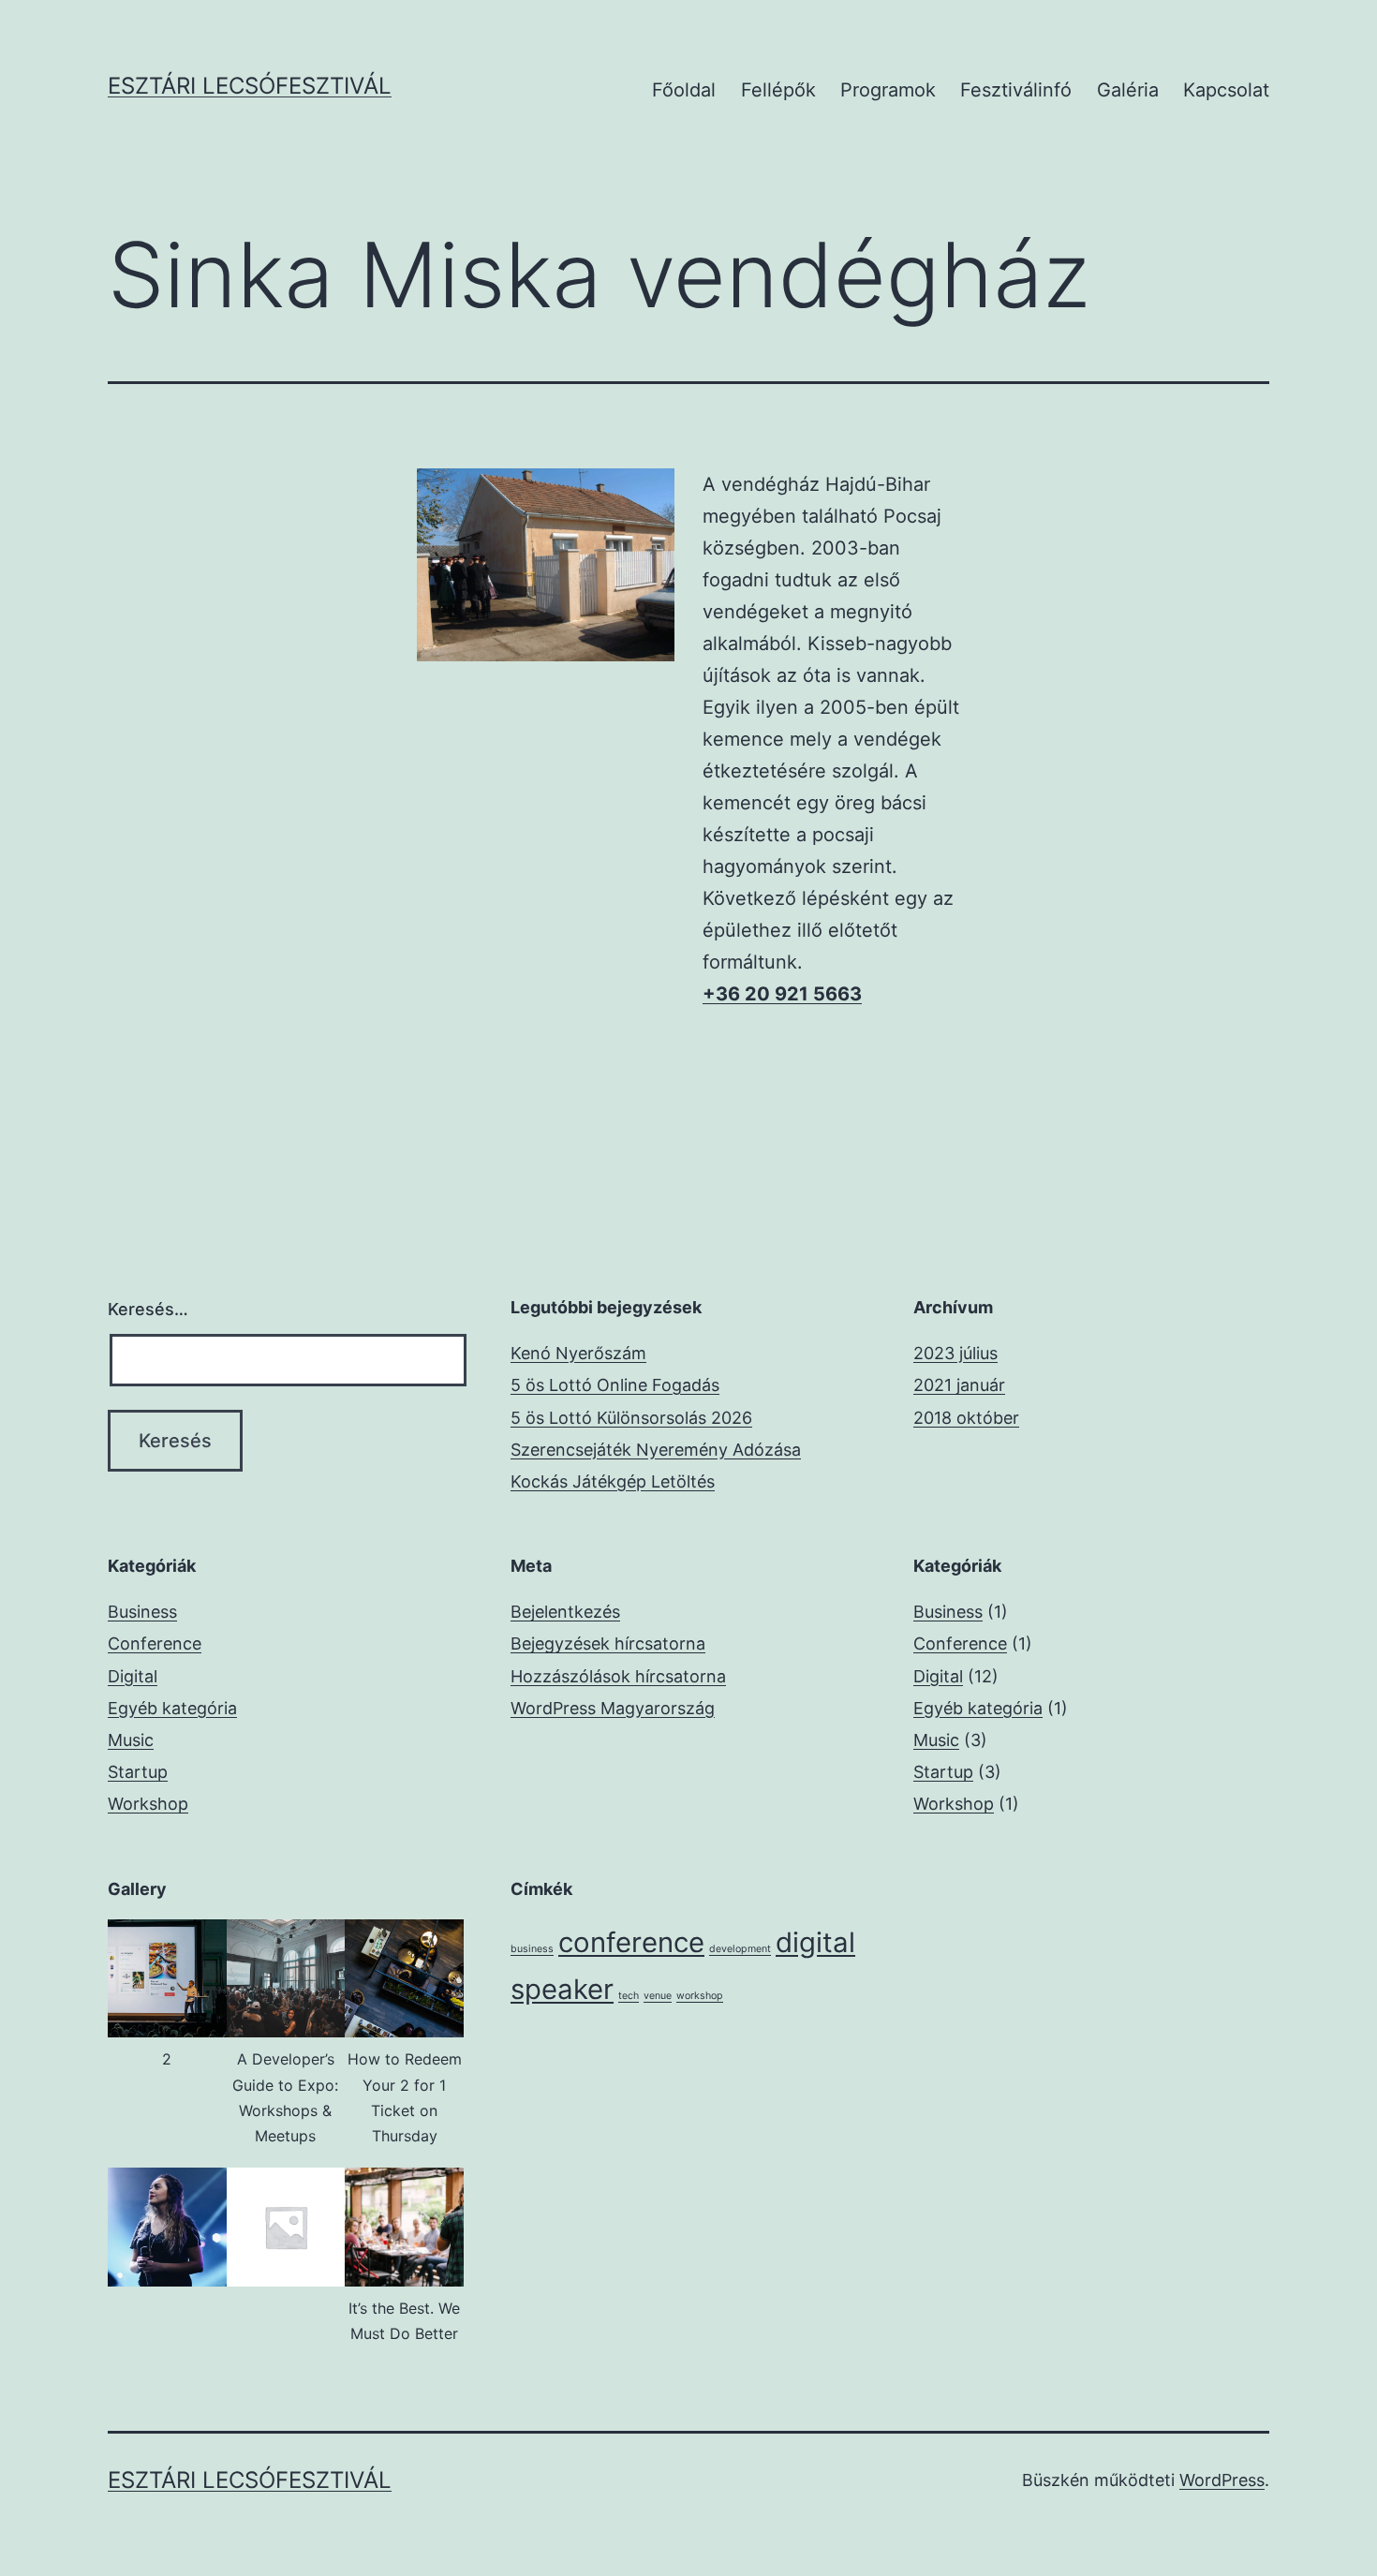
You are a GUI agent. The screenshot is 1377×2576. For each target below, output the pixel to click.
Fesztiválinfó (1016, 90)
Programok (888, 90)
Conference (155, 1643)
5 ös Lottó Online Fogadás (615, 1385)
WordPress (1222, 2480)
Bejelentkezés (565, 1612)
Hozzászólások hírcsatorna (618, 1676)
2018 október (966, 1418)
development (740, 1949)
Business (142, 1612)
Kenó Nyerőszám (578, 1353)
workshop (700, 1996)
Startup (138, 1772)
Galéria (1128, 90)
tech (629, 1996)
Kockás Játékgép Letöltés (613, 1481)
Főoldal (684, 90)
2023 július (955, 1353)
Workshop (148, 1804)
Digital (133, 1676)
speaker (562, 1989)
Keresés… (148, 1309)
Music (131, 1740)
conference (631, 1942)
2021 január (959, 1385)
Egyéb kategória (172, 1708)
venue (658, 1996)
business (532, 1949)
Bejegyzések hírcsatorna (608, 1643)
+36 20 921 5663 (782, 994)
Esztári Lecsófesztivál (250, 86)
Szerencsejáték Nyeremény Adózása (656, 1450)
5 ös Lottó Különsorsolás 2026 (631, 1418)
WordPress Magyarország (613, 1708)
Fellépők (778, 90)
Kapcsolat (1226, 90)
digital (815, 1942)
